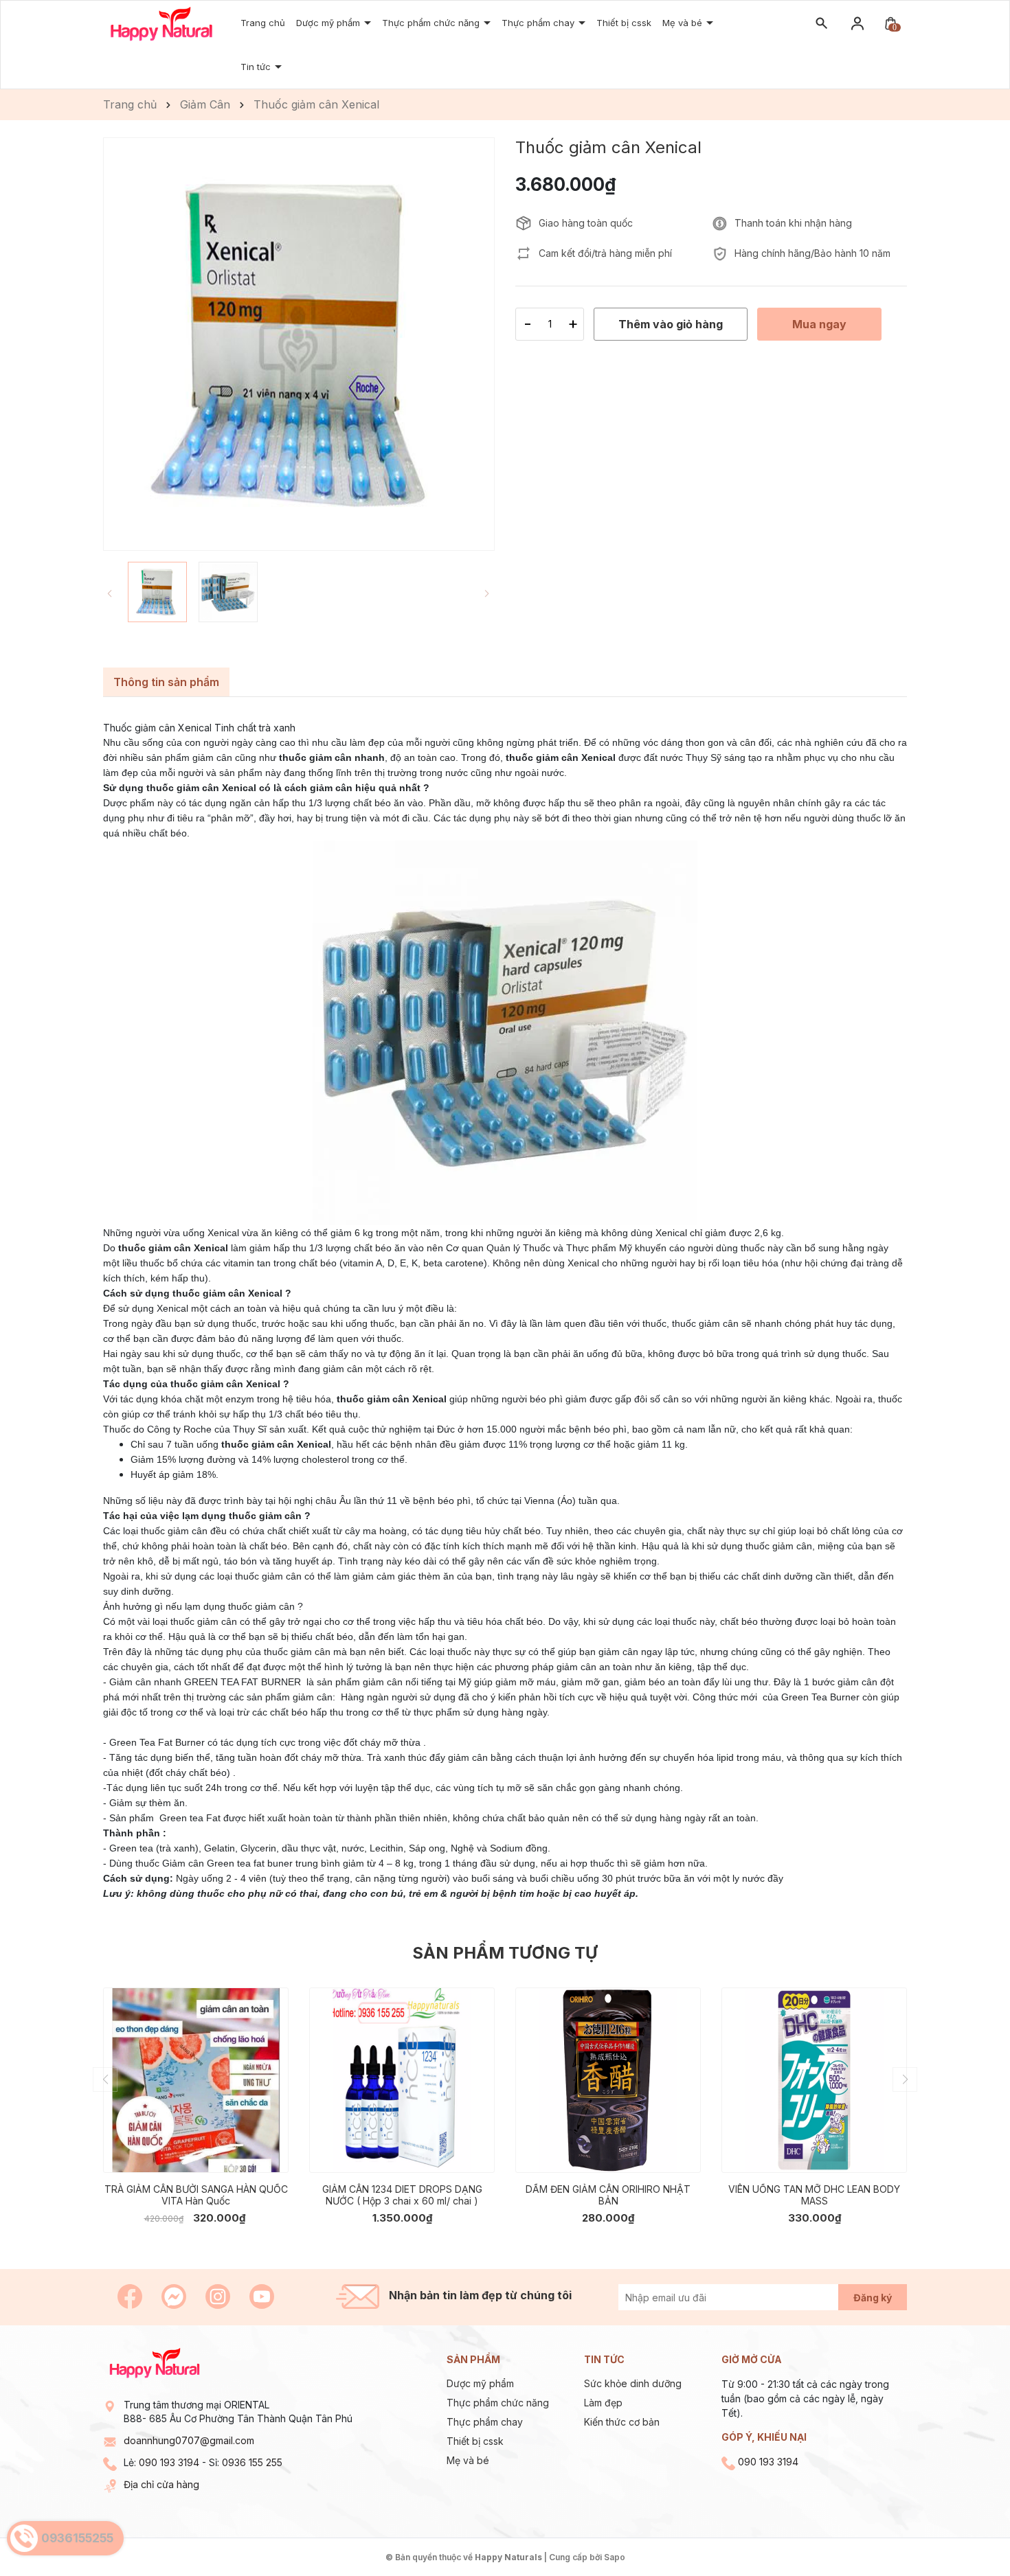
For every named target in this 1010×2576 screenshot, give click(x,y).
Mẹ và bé (684, 23)
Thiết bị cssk (475, 2441)
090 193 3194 (169, 2462)
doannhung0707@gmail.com (189, 2440)
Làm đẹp (603, 2403)
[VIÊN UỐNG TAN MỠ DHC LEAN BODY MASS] (814, 2080)
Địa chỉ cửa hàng (161, 2484)
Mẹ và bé (468, 2460)
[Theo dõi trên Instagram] (219, 2295)
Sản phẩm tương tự (505, 1953)
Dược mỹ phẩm (329, 23)
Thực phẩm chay (485, 2422)
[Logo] (161, 23)
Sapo (615, 2557)
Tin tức (257, 67)
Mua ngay (176, 2152)
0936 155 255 (252, 2462)
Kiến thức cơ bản (622, 2422)
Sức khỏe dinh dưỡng (633, 2383)
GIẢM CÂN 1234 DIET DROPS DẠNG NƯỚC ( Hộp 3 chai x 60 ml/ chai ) (402, 2195)
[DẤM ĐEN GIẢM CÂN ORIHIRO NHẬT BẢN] (608, 2080)
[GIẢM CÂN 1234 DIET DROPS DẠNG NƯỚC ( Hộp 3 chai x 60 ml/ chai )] (402, 2080)
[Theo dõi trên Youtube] (262, 2295)
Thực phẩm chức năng (432, 23)
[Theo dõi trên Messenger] (175, 2295)
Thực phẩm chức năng (498, 2403)
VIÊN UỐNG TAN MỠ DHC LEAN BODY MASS (814, 2195)
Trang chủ (263, 23)
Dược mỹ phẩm (480, 2383)
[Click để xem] (299, 344)
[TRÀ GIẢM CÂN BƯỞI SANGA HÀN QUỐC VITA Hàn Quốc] (196, 2080)
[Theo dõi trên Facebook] (131, 2295)
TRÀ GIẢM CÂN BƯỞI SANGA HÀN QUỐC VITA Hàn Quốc (196, 2195)
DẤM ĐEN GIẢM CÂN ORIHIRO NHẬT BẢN (608, 2195)
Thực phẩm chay (539, 23)
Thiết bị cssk (624, 23)
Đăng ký (873, 2298)
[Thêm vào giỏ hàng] (269, 2152)
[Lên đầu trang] (967, 2533)
